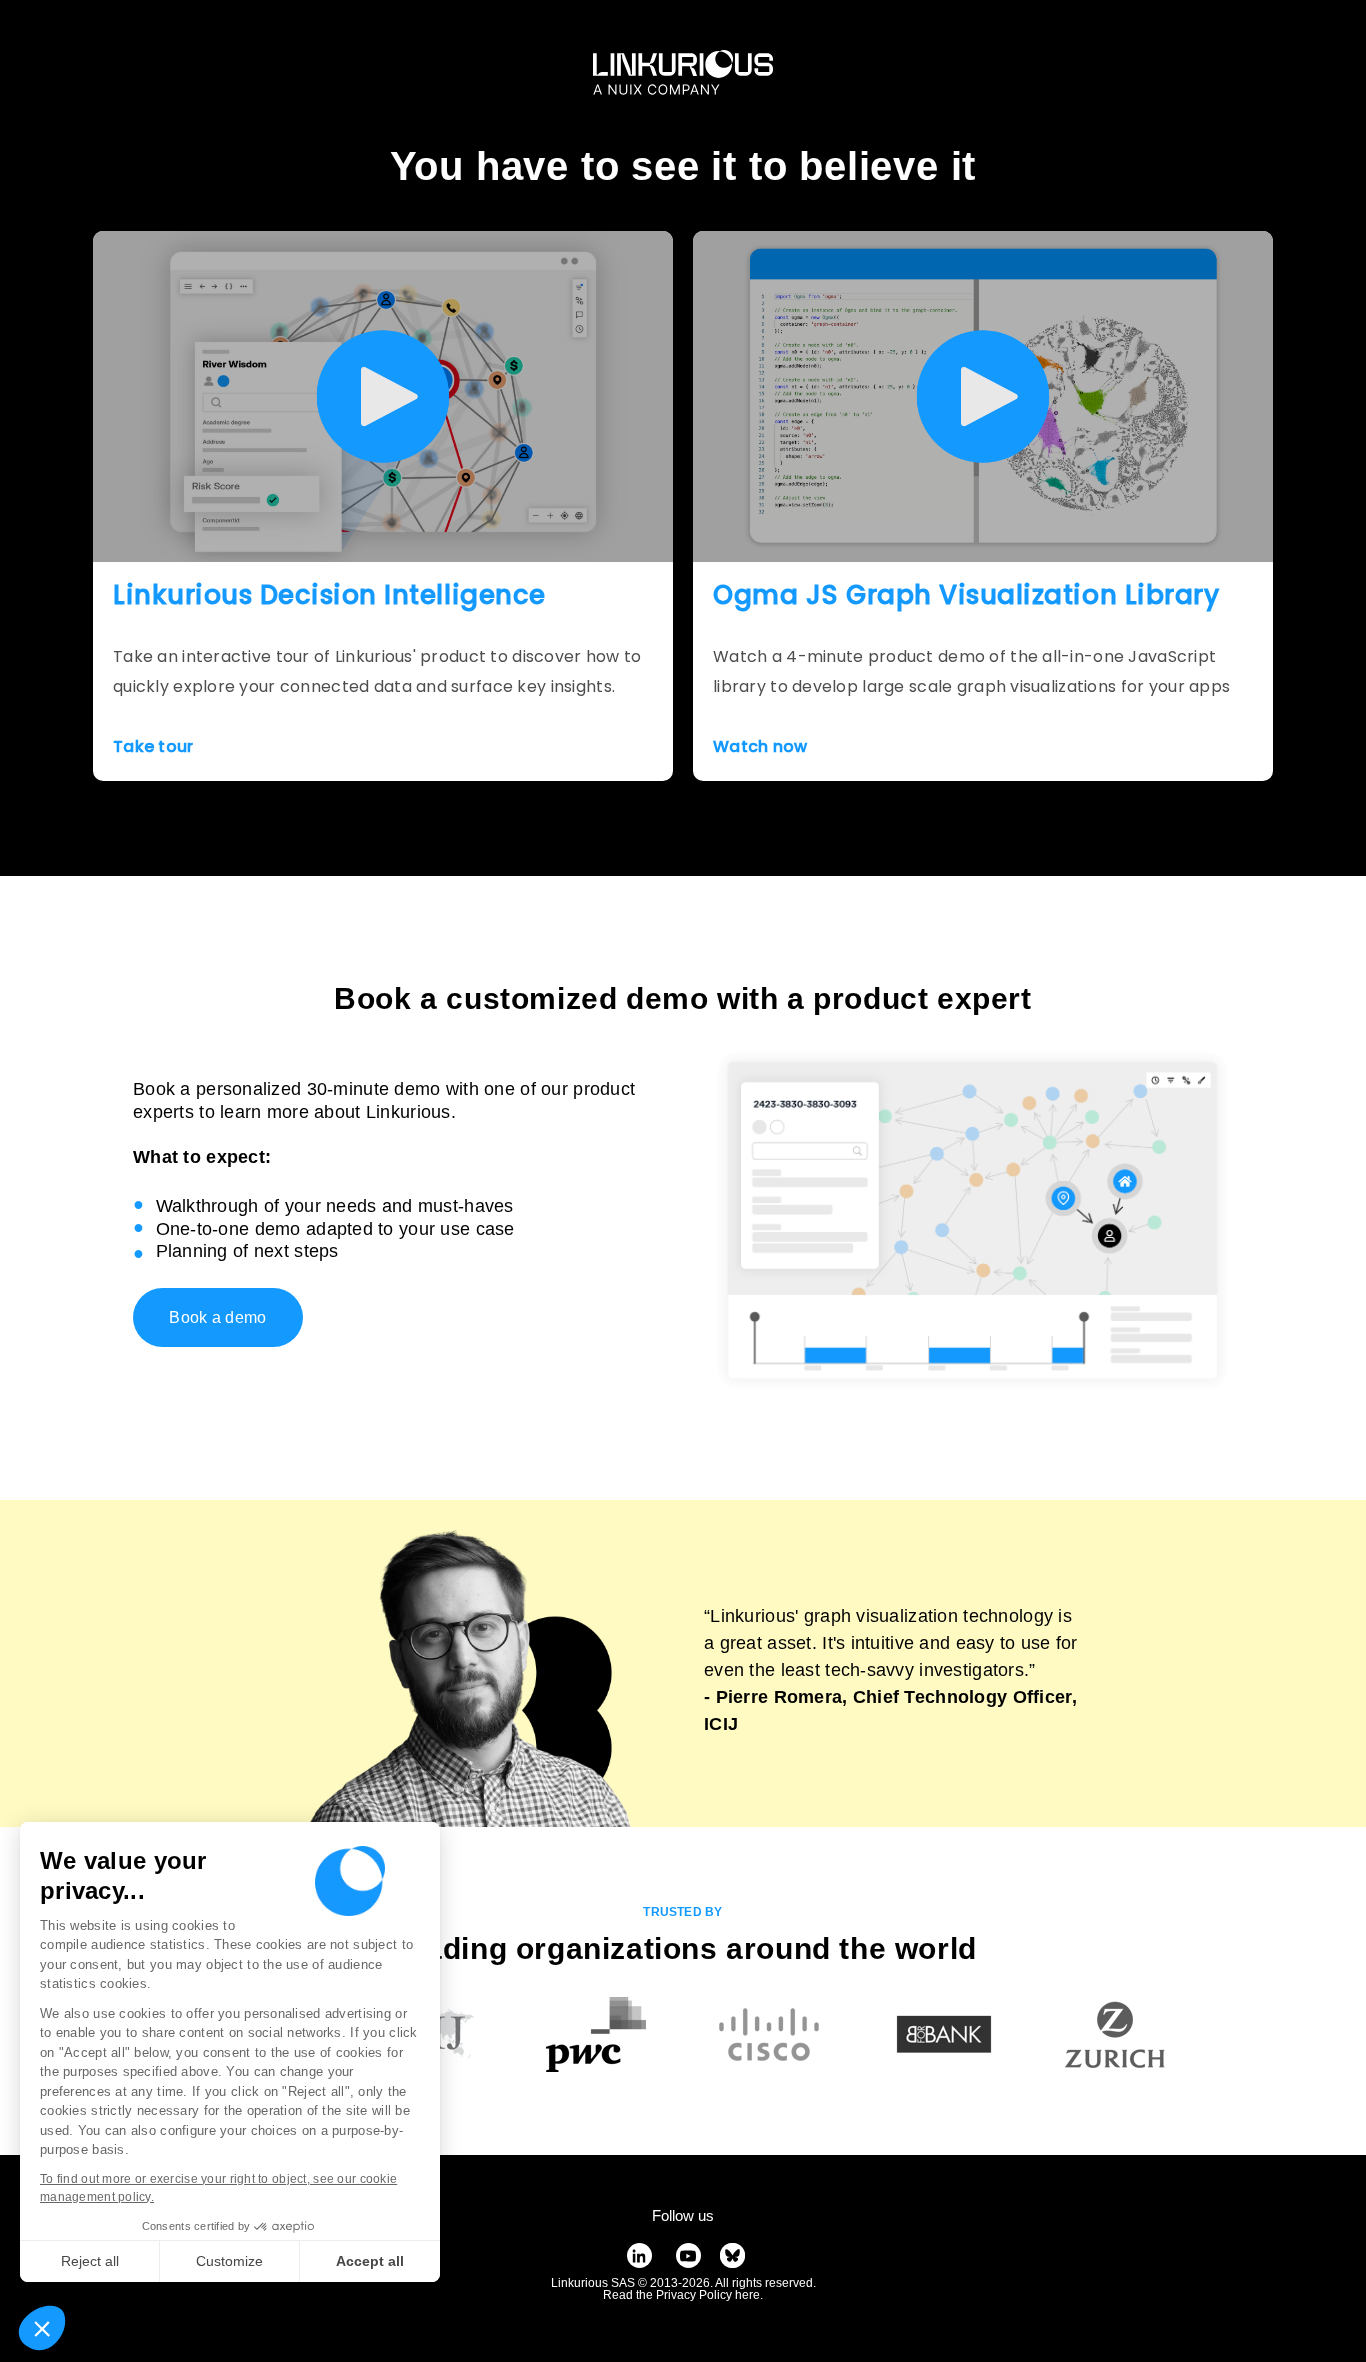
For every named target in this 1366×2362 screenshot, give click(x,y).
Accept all (370, 2261)
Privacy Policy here (708, 2295)
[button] (42, 2328)
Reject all (90, 2261)
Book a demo (217, 1317)
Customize (229, 2261)
